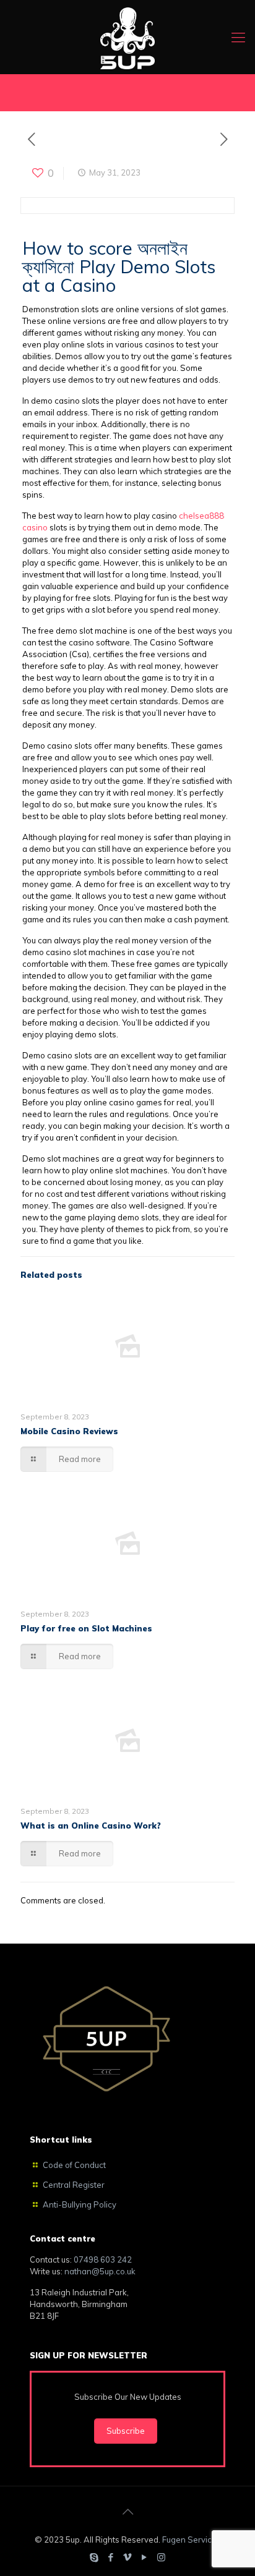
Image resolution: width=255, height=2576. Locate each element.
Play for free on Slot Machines (86, 1628)
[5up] (127, 37)
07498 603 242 (103, 2259)
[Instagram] (161, 2557)
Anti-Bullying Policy (80, 2204)
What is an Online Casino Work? (91, 1826)
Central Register (74, 2185)
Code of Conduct (74, 2165)
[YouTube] (145, 2557)
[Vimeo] (128, 2557)
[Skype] (94, 2557)
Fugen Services (192, 2540)
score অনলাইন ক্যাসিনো (105, 257)
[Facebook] (111, 2557)
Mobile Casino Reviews (69, 1431)
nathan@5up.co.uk (100, 2271)
